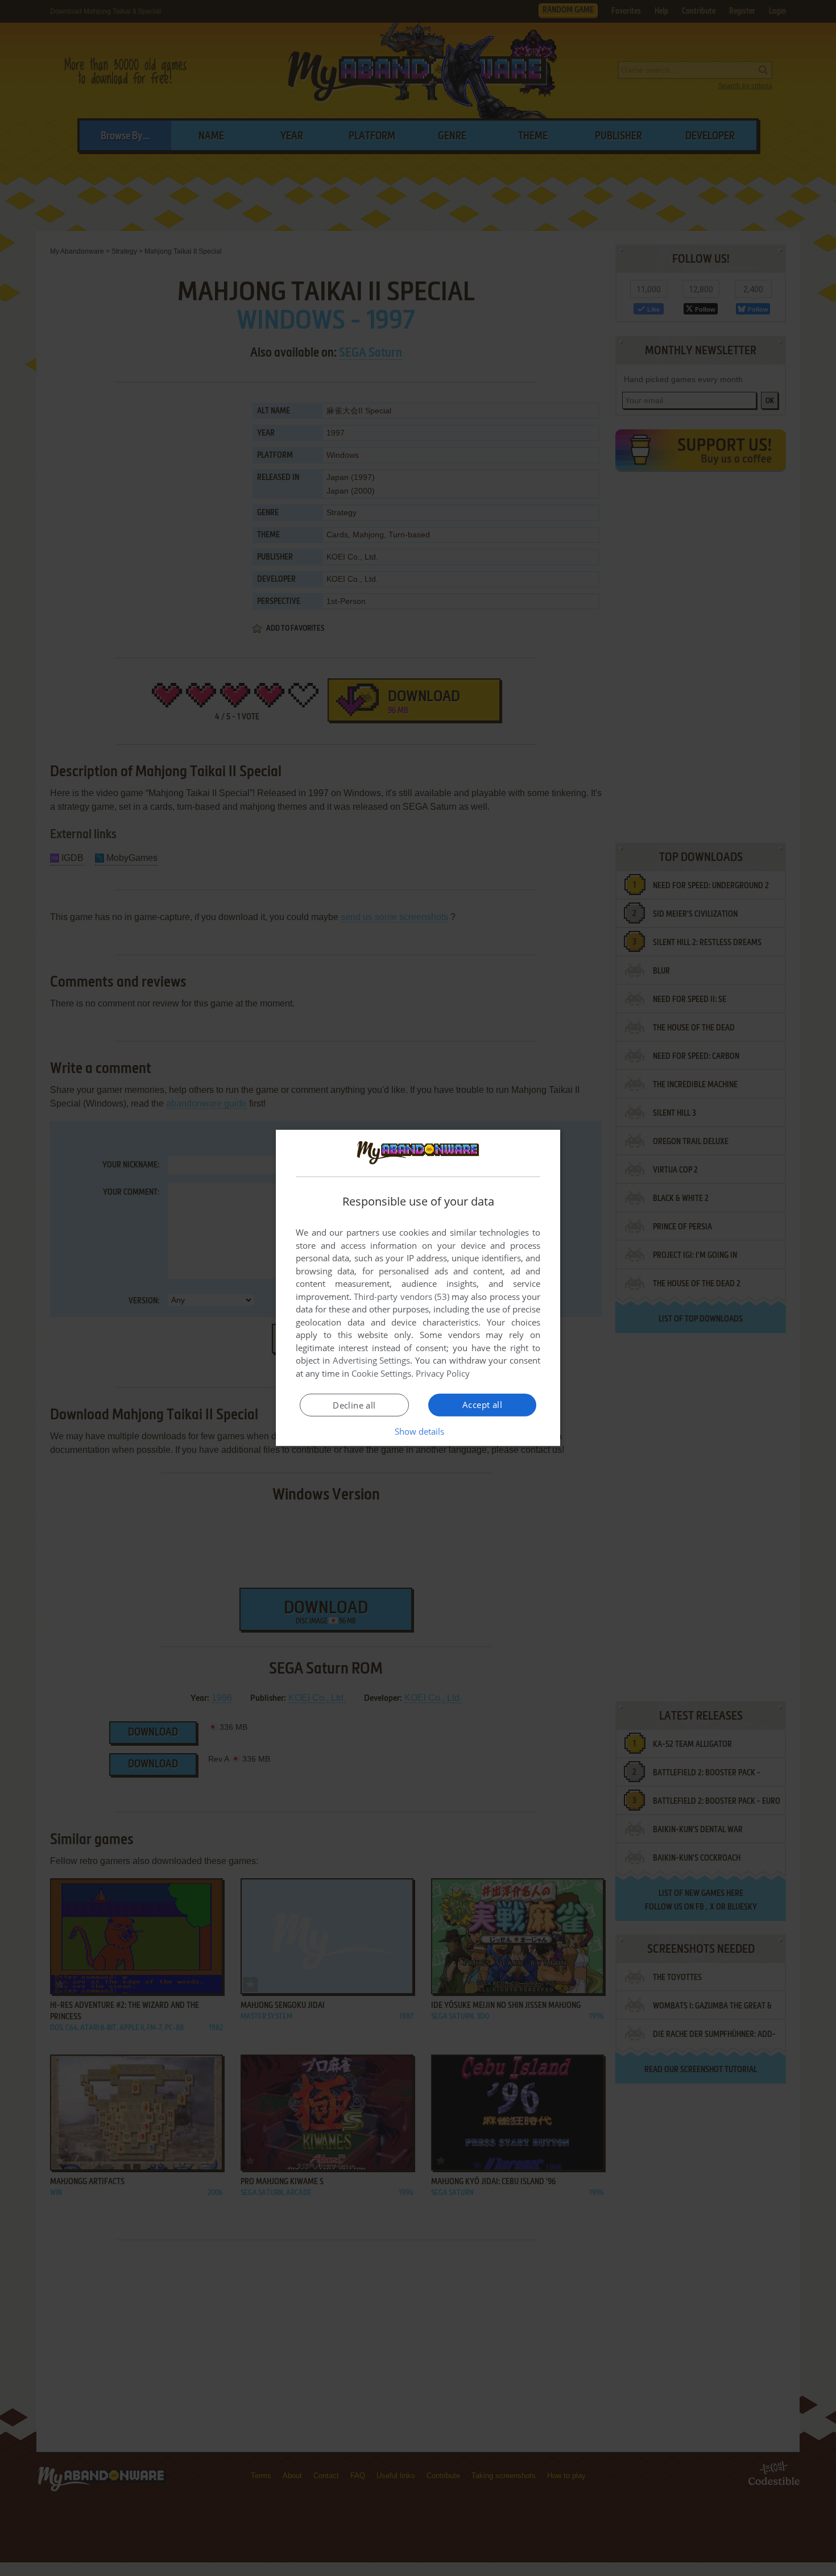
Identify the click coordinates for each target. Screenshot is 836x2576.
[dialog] (418, 1288)
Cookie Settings (381, 1373)
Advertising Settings (372, 1360)
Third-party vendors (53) (402, 1297)
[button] (418, 1431)
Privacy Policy (443, 1373)
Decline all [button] (354, 1405)
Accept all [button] (482, 1405)
